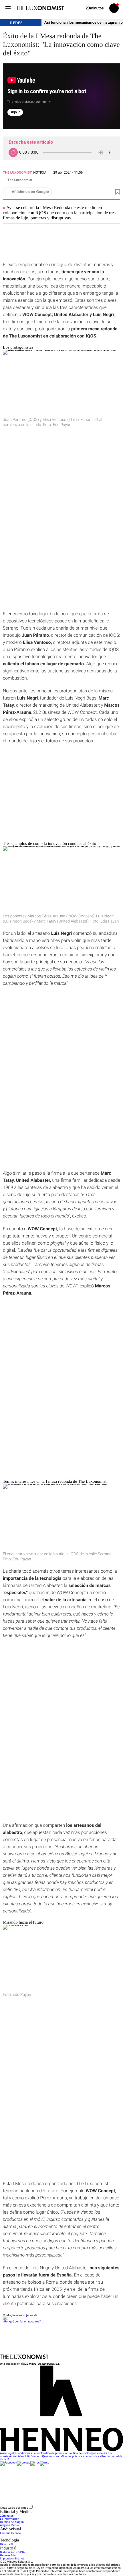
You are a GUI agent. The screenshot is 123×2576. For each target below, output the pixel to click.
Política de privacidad (55, 2453)
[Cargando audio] (13, 152)
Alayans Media (9, 2525)
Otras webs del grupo (14, 2508)
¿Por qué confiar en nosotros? (22, 2322)
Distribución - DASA (12, 2552)
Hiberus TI (7, 2544)
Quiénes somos (52, 2457)
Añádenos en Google (30, 192)
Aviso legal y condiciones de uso (21, 2453)
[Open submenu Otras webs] (76, 2508)
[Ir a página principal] (40, 8)
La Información (10, 2519)
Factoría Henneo (10, 2533)
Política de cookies (80, 2453)
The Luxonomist (17, 172)
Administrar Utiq (20, 2457)
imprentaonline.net (12, 2559)
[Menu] (8, 8)
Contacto (36, 2457)
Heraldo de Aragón (12, 2522)
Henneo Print (8, 2556)
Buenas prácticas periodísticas (81, 2457)
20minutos (7, 2516)
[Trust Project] (17, 2315)
